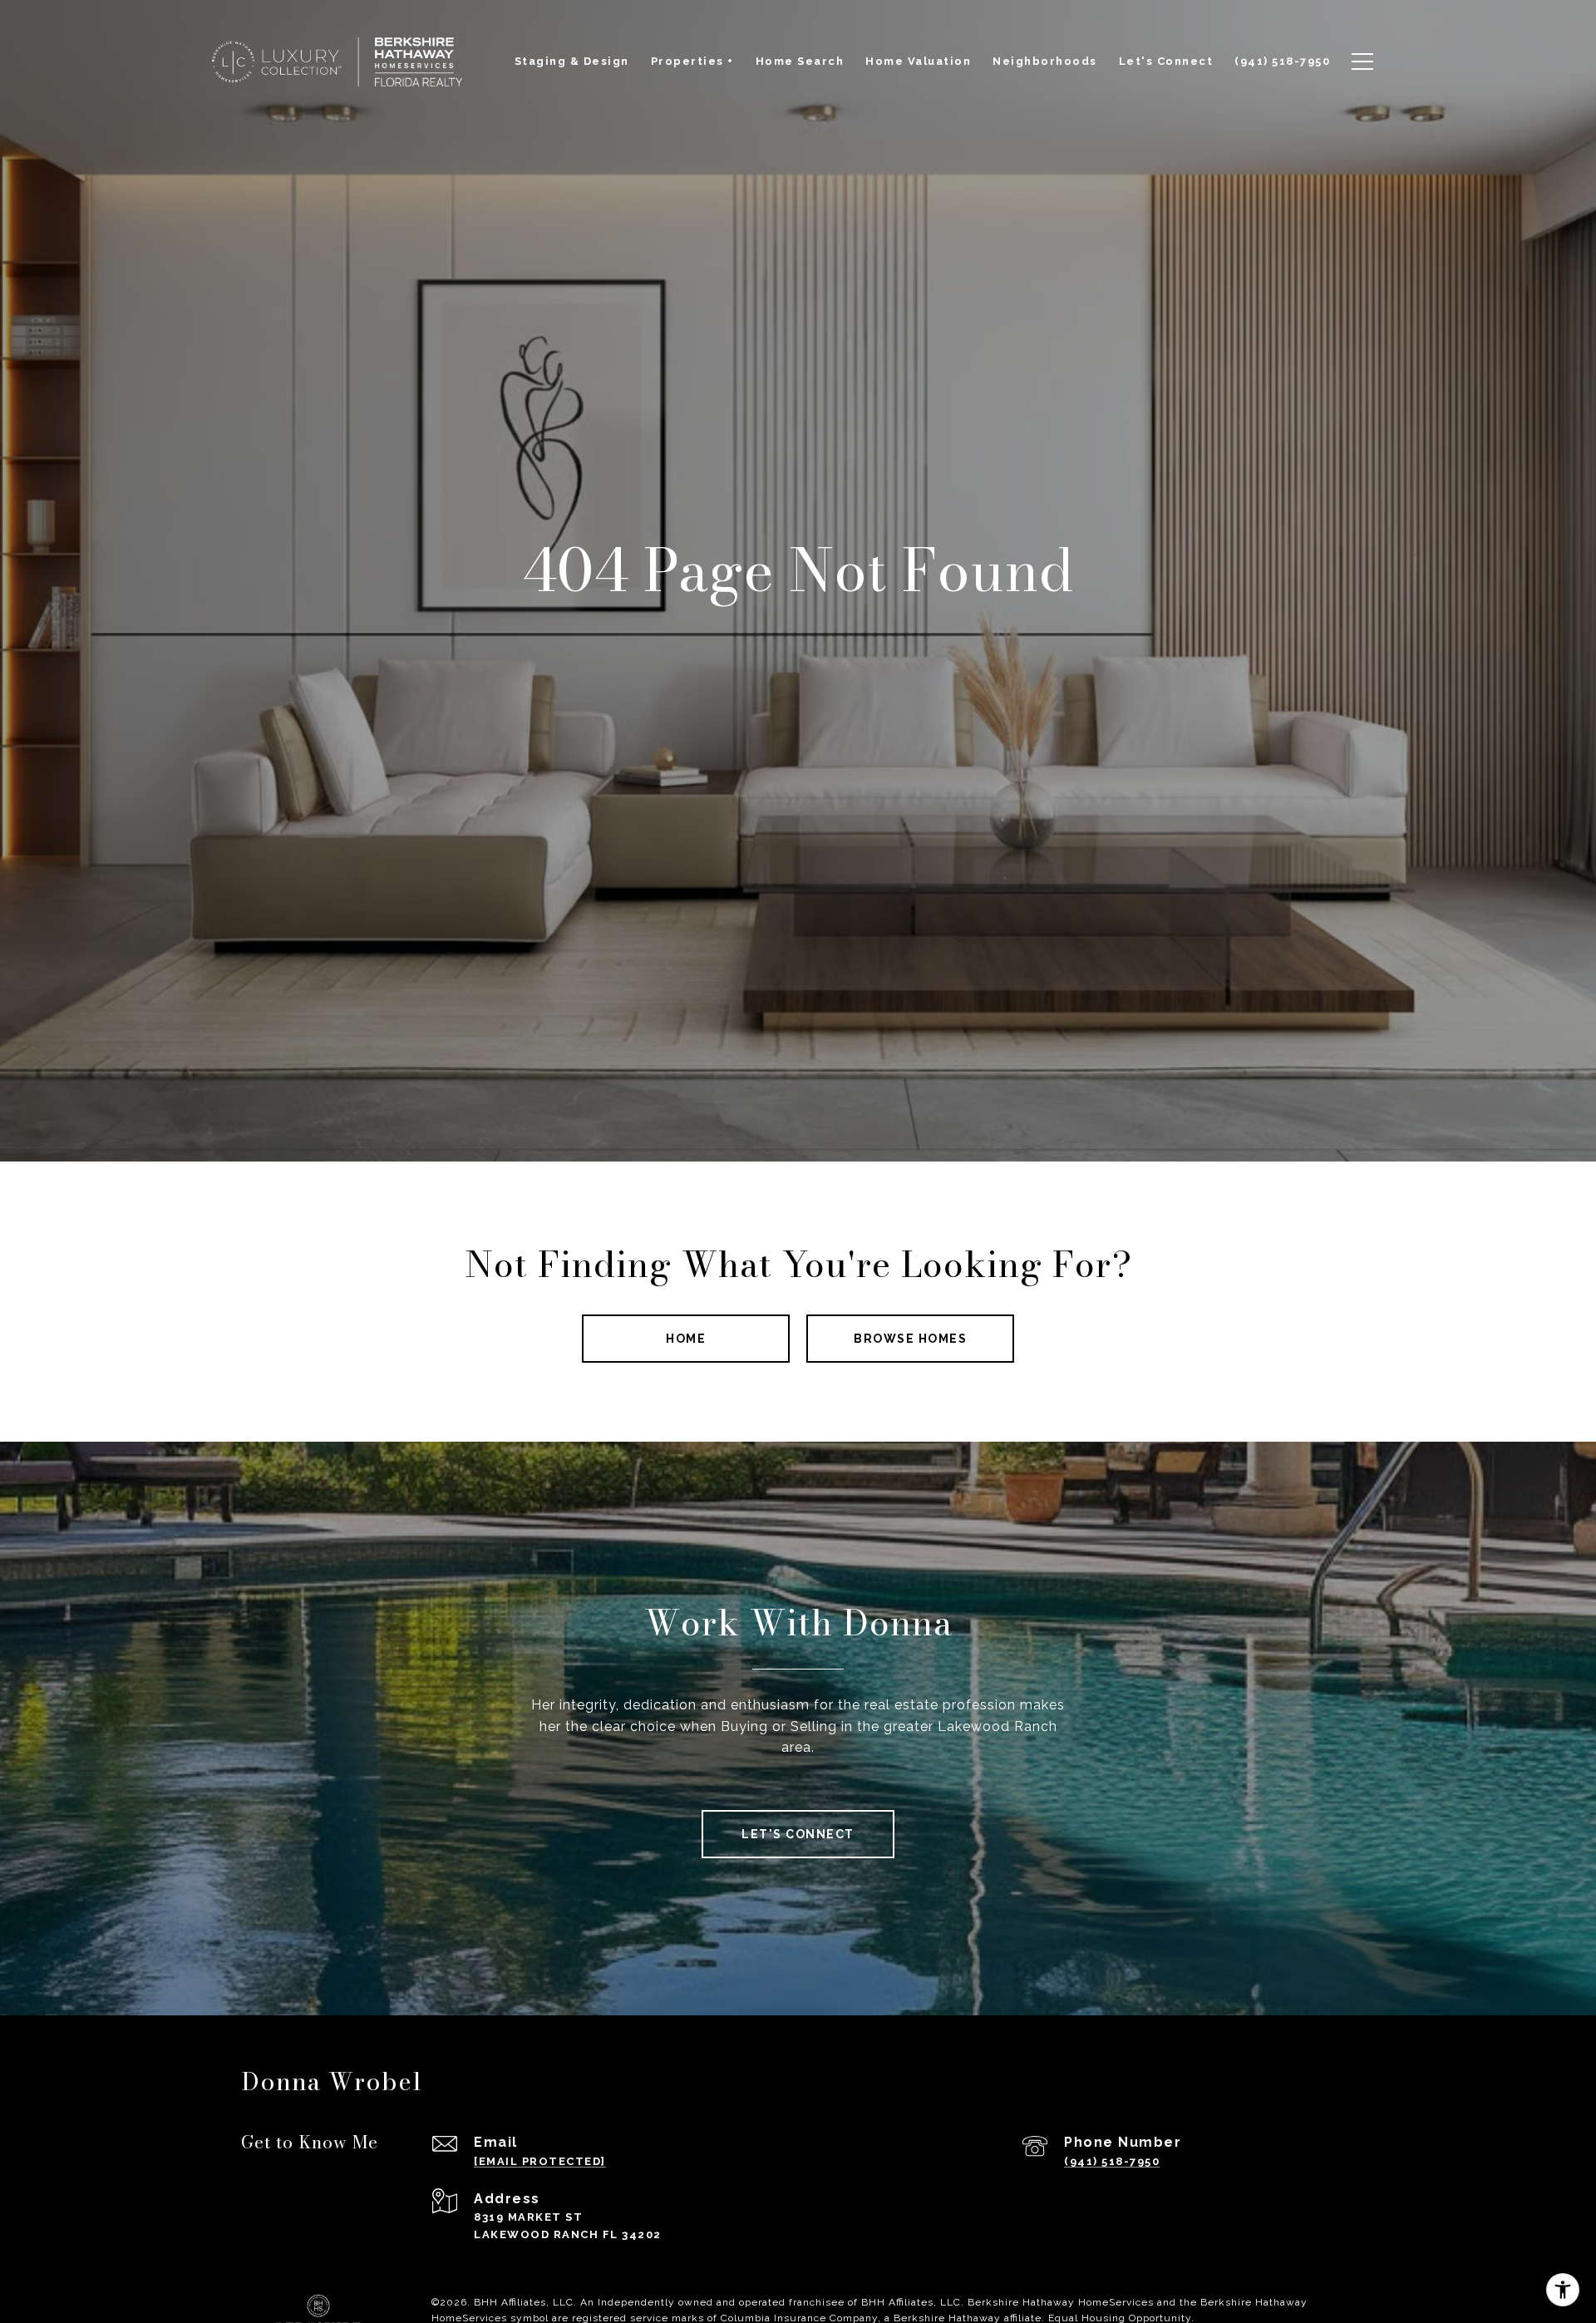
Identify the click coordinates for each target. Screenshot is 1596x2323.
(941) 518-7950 (1112, 2161)
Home (686, 1339)
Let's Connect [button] (798, 1834)
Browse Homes (910, 1339)
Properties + (692, 61)
